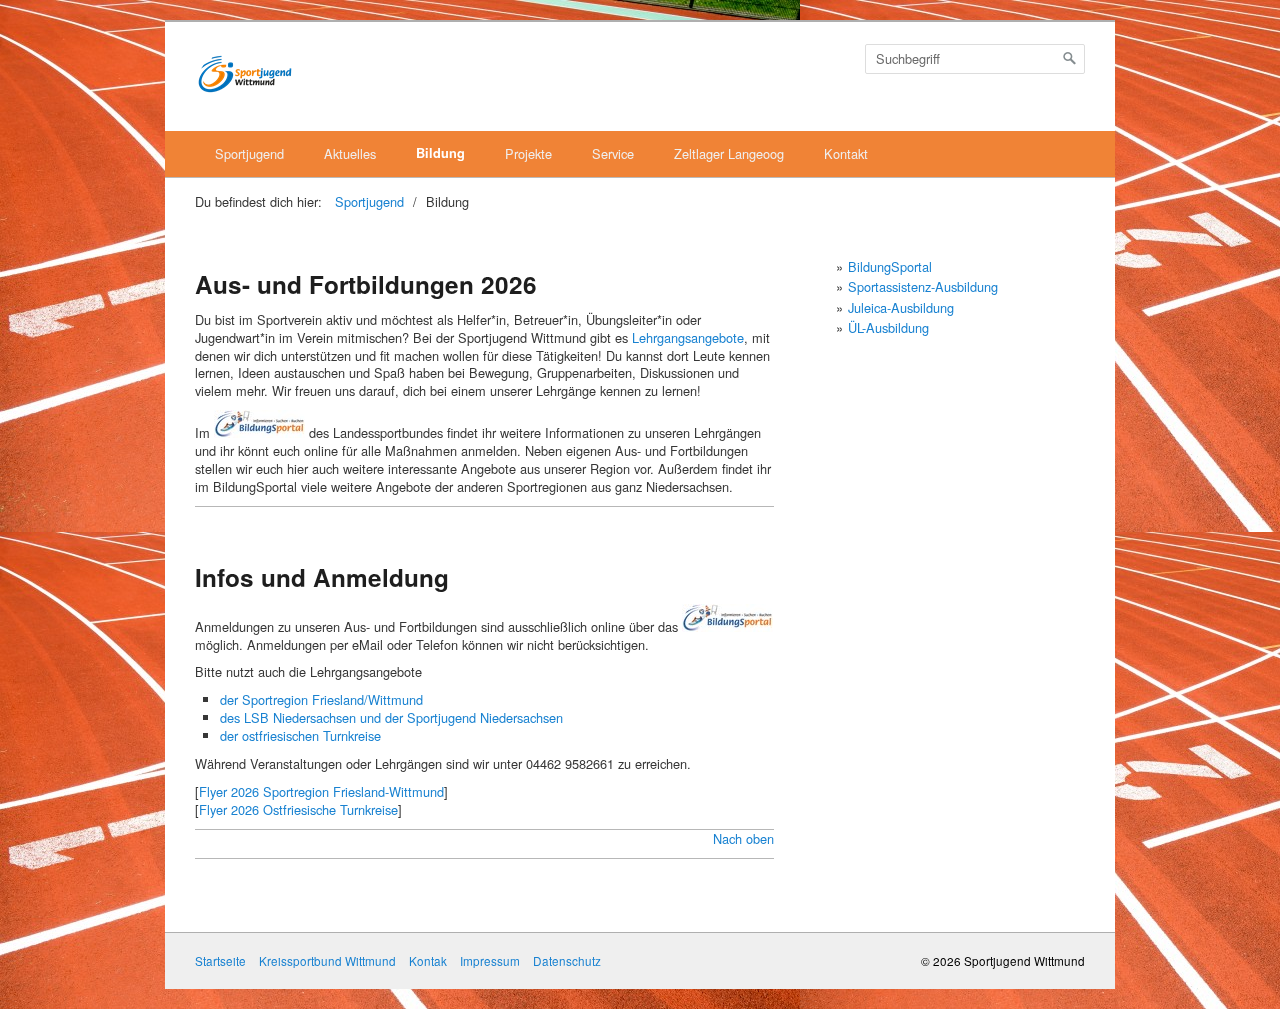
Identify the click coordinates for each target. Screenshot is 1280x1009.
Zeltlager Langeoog (729, 153)
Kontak (428, 960)
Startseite (220, 960)
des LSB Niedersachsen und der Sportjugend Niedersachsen (391, 717)
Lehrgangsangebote (688, 337)
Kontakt (846, 153)
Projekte (528, 153)
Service (613, 153)
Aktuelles (350, 153)
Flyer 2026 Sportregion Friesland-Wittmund (321, 791)
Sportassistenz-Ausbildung (923, 286)
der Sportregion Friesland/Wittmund (321, 699)
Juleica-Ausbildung (901, 307)
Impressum (490, 960)
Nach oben (743, 839)
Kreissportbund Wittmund (327, 960)
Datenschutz (567, 960)
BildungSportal (890, 266)
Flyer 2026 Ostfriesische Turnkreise (298, 809)
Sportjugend (249, 153)
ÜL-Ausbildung (888, 327)
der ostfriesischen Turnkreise (300, 735)
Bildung (440, 153)
